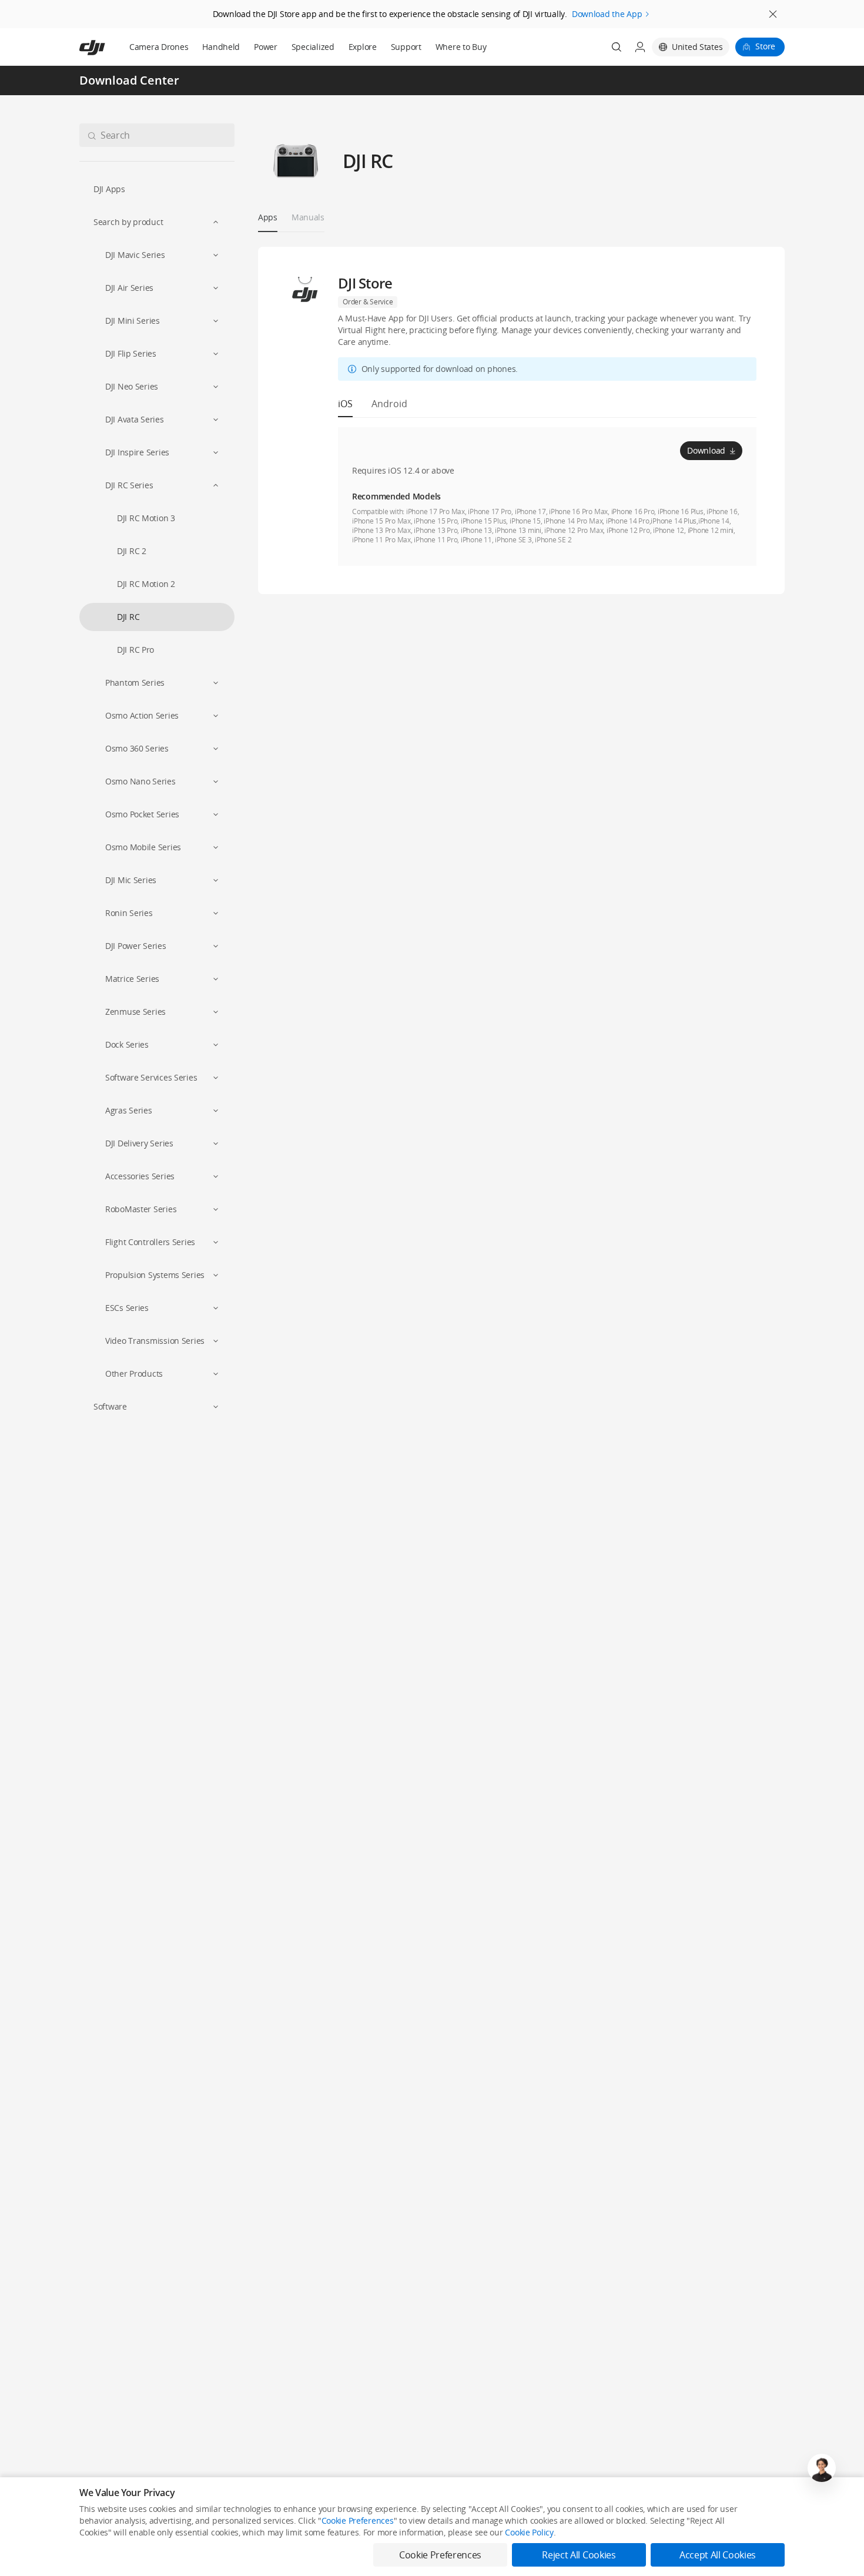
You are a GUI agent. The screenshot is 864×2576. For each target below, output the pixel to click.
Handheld (221, 47)
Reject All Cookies (579, 2555)
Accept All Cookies (718, 2555)
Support (406, 47)
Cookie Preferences (358, 2520)
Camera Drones (159, 47)
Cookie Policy (529, 2532)
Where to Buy (461, 47)
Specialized (313, 47)
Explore (363, 47)
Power (266, 47)
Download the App (607, 14)
